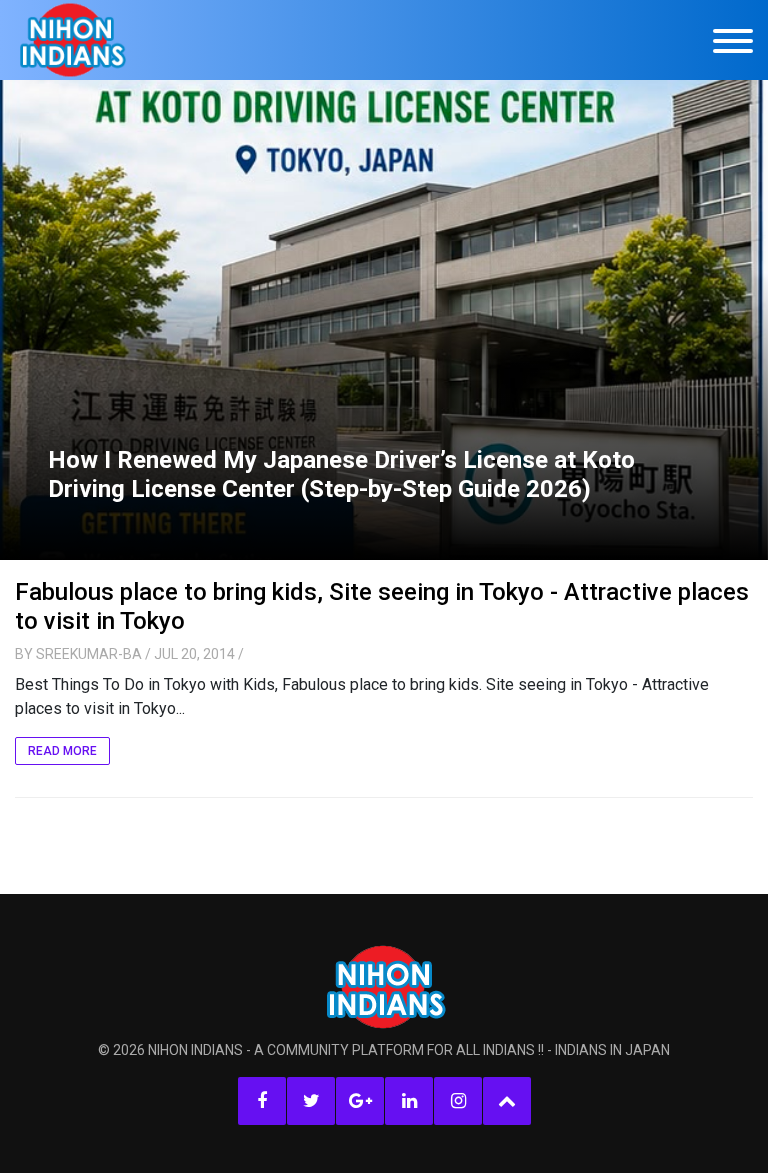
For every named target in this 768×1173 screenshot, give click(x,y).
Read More (62, 751)
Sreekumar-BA (89, 654)
